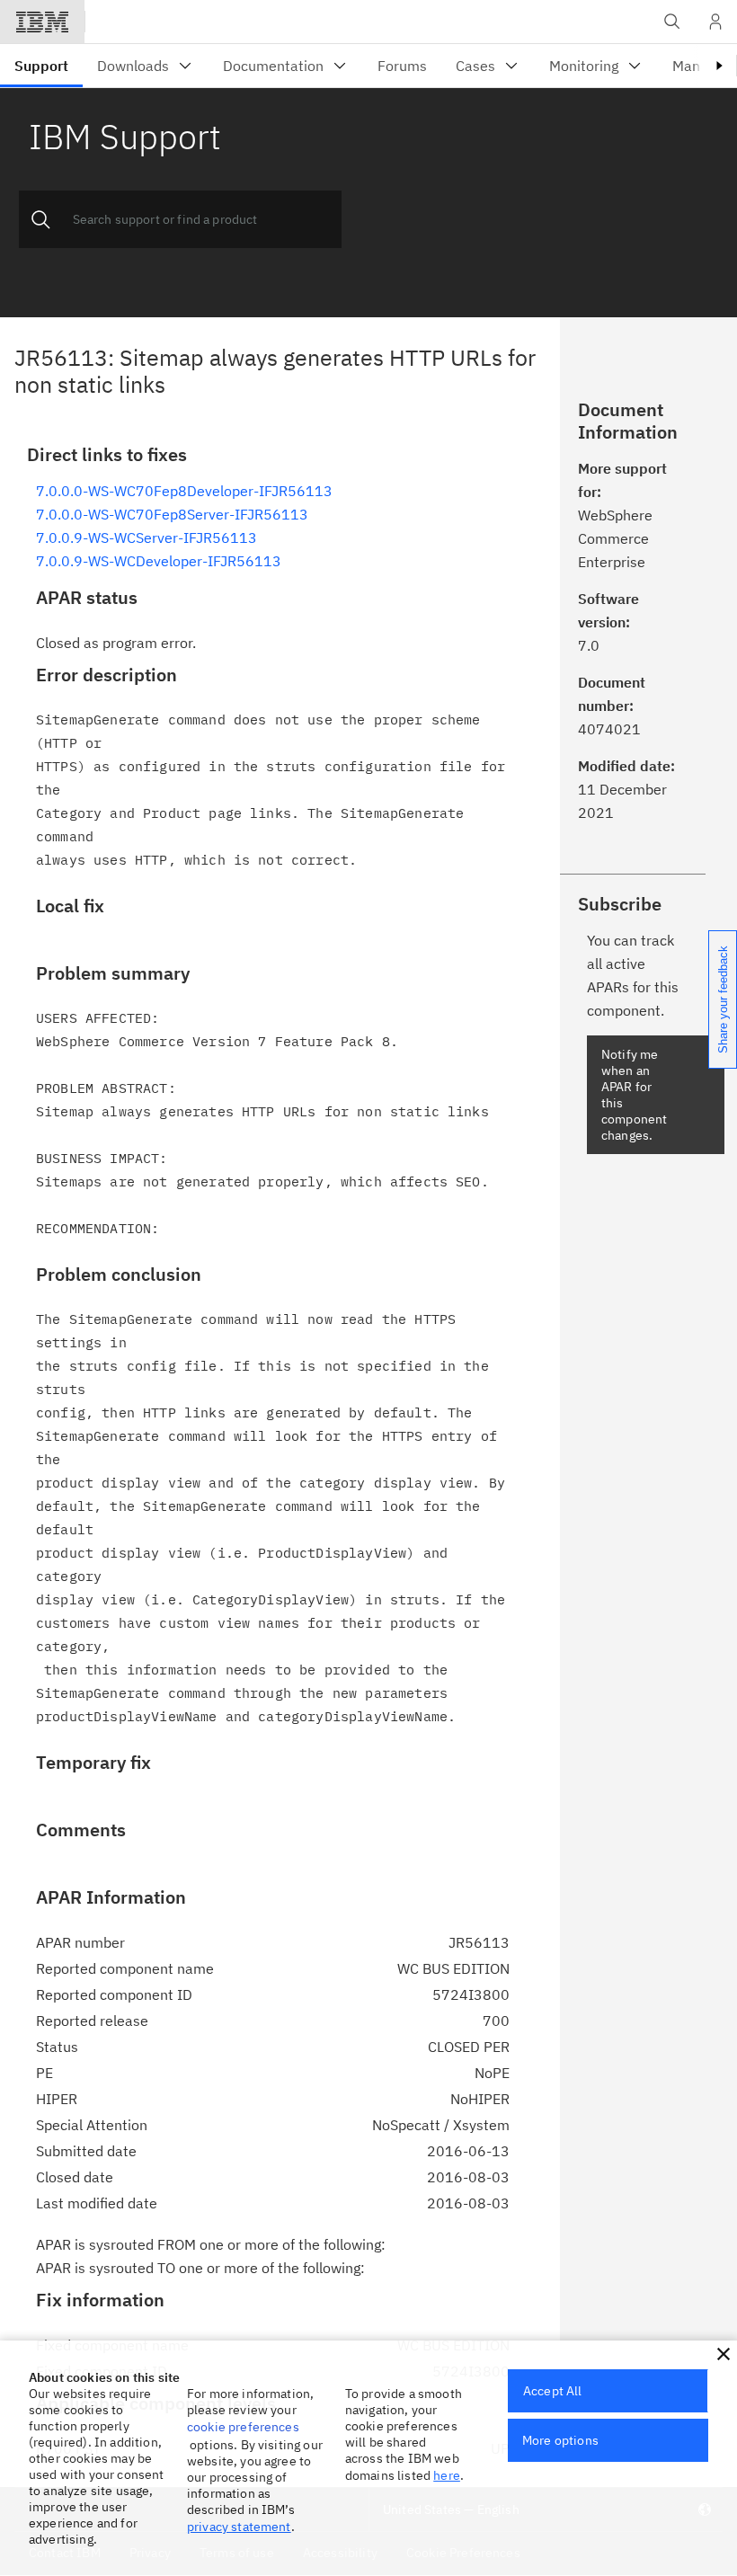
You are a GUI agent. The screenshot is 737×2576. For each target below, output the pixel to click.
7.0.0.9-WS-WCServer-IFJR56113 (147, 537)
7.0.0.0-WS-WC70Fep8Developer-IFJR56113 (184, 491)
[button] (724, 2354)
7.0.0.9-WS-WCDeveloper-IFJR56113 (159, 561)
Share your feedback (723, 999)
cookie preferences (243, 2427)
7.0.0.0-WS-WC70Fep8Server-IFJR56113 (172, 514)
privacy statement (239, 2527)
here (447, 2475)
